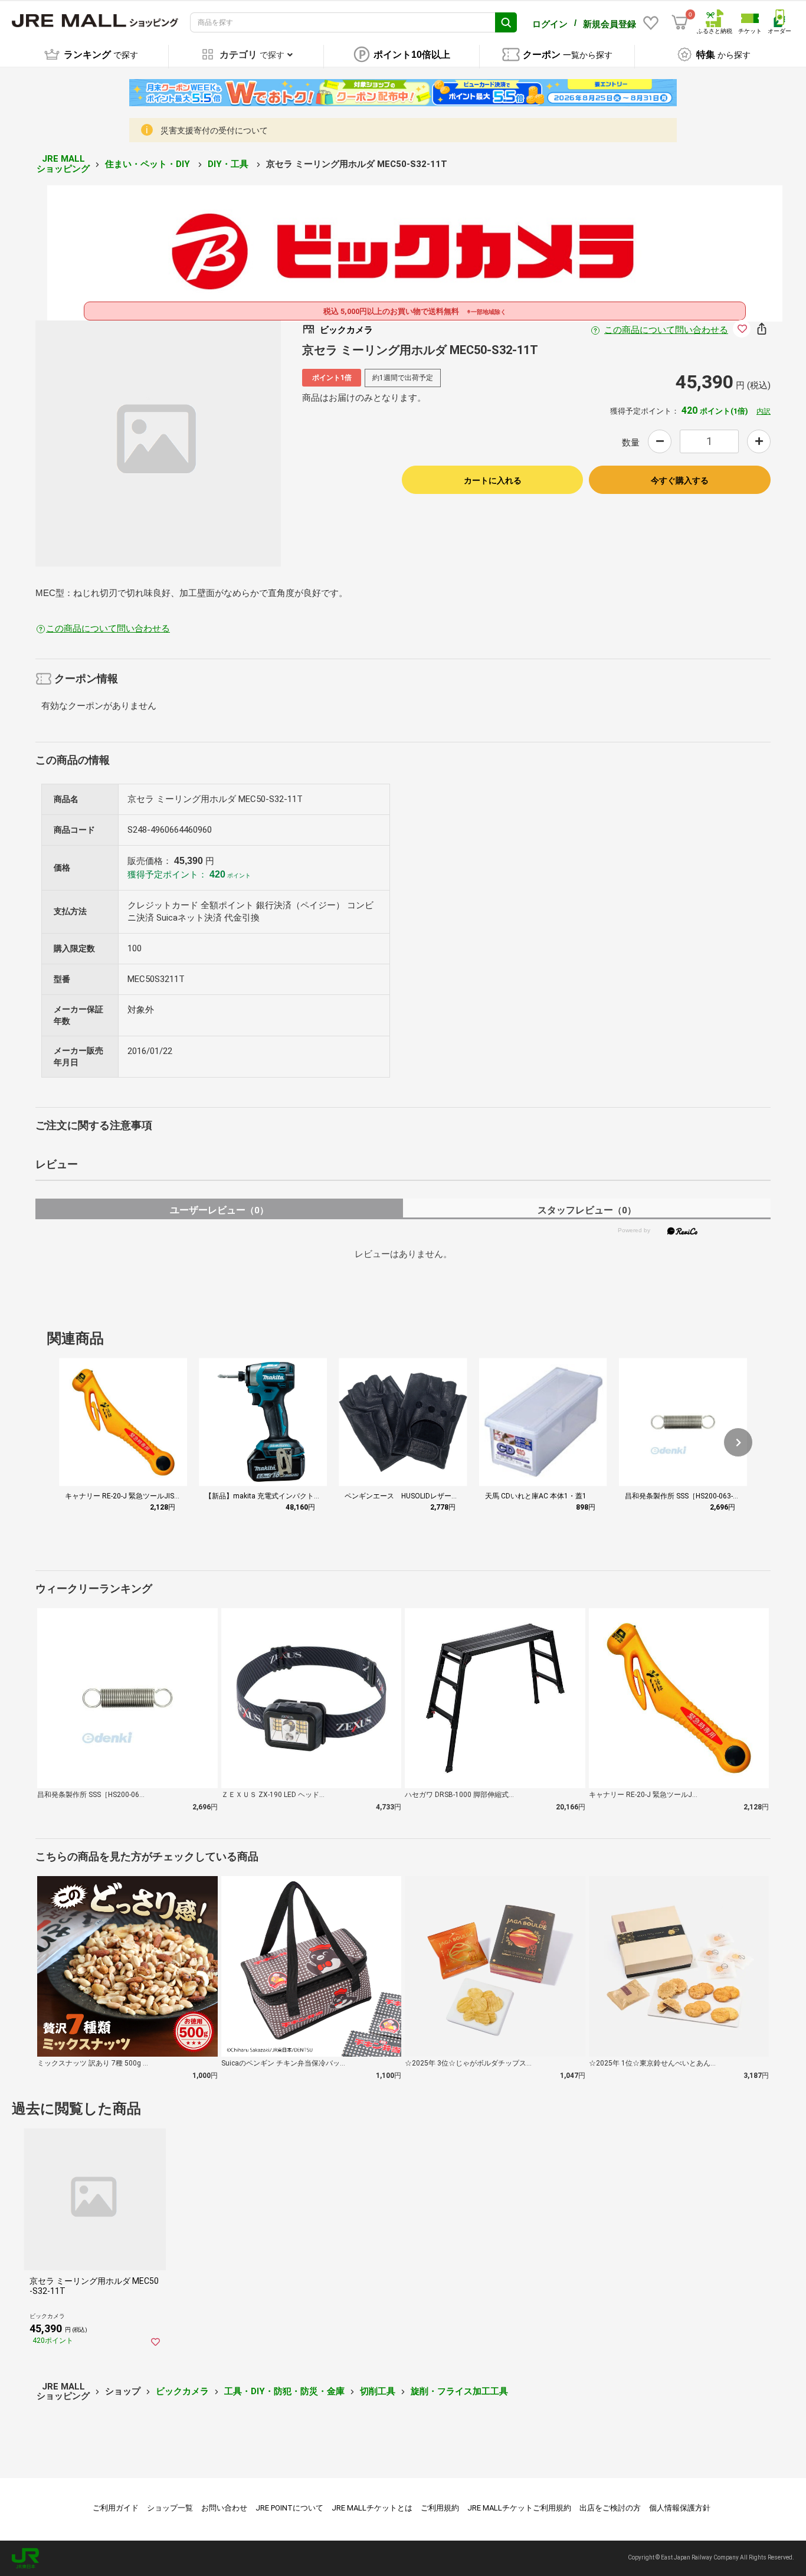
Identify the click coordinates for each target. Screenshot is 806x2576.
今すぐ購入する (680, 480)
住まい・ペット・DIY (149, 164)
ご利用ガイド (116, 2508)
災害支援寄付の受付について (214, 130)
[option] (158, 443)
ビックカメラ (182, 2391)
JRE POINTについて (289, 2508)
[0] (680, 22)
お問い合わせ (224, 2508)
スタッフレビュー (587, 1210)
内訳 (764, 411)
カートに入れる (493, 480)
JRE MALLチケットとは (372, 2508)
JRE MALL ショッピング (63, 164)
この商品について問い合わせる (666, 330)
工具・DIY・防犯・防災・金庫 (284, 2391)
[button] (738, 1442)
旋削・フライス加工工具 (459, 2391)
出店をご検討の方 (610, 2508)
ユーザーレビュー (219, 1210)
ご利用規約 (440, 2508)
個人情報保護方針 (680, 2508)
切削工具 (378, 2391)
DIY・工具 (229, 164)
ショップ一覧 (170, 2508)
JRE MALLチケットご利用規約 (519, 2508)
